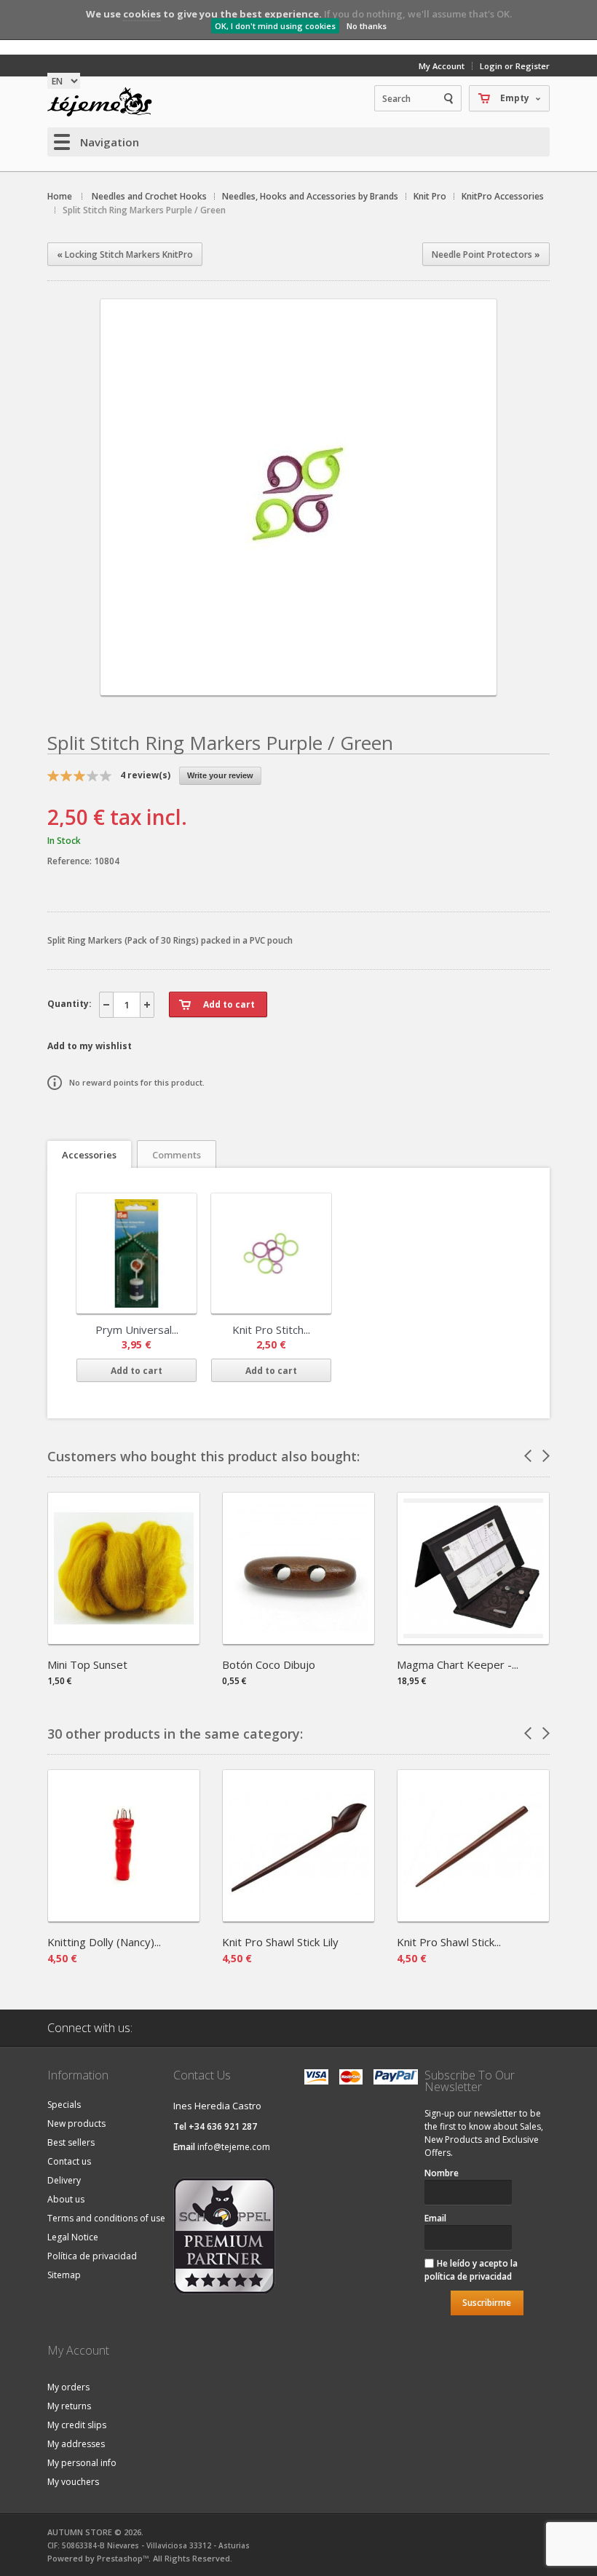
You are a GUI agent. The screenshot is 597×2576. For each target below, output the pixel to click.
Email (435, 2218)
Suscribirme (487, 2303)
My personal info (82, 2463)
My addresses (76, 2444)
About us (66, 2199)
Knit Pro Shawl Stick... (449, 1942)
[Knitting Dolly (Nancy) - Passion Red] (124, 1917)
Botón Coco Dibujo (269, 1664)
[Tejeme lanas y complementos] (106, 102)
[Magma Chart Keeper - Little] (473, 1639)
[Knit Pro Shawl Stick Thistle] (473, 1917)
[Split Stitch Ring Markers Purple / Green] (298, 683)
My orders (68, 2387)
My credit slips (77, 2425)
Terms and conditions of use (106, 2218)
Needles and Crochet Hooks (149, 196)
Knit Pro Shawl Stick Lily (280, 1942)
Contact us (69, 2161)
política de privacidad (468, 2276)
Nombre (442, 2173)
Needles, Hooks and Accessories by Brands (310, 196)
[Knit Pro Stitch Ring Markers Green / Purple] (271, 1253)
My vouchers (73, 2482)
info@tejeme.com (234, 2147)
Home (60, 196)
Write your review (220, 775)
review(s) (145, 775)
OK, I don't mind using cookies (275, 26)
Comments (177, 1155)
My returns (69, 2406)
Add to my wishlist (90, 1046)
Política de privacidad (92, 2256)
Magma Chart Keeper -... (458, 1664)
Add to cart (137, 1371)
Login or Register (515, 66)
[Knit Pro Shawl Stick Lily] (298, 1917)
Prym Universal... (137, 1330)
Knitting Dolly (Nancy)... (104, 1942)
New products (76, 2123)
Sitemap (64, 2275)
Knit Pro (430, 196)
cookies (142, 14)
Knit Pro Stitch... (271, 1330)
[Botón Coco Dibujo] (298, 1639)
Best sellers (71, 2142)
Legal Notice (73, 2237)
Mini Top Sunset (87, 1664)
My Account (442, 66)
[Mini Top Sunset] (124, 1639)
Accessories (89, 1155)
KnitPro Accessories (503, 196)
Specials (64, 2105)
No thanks (367, 26)
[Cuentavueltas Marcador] (137, 1253)
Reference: (71, 861)
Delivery (64, 2180)
